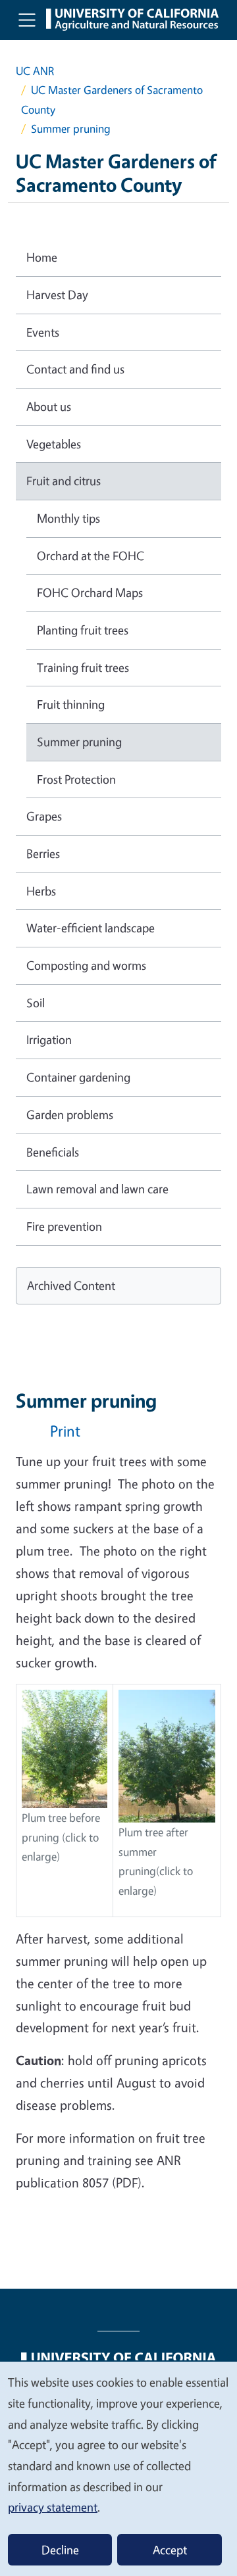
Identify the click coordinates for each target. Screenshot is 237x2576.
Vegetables (54, 444)
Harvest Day (57, 295)
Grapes (44, 816)
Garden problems (70, 1114)
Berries (43, 853)
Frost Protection (76, 779)
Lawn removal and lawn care (97, 1189)
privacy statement (53, 2507)
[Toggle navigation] (27, 20)
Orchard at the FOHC (91, 556)
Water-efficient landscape (91, 928)
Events (43, 332)
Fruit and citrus (64, 481)
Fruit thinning (71, 704)
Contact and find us (75, 369)
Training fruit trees (83, 667)
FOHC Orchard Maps (90, 592)
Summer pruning (79, 742)
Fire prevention (64, 1226)
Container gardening (78, 1077)
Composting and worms (86, 965)
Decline (60, 2550)
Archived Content (71, 1285)
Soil (36, 1003)
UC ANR (35, 71)
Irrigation (49, 1039)
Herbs (41, 891)
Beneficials (53, 1152)
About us (49, 406)
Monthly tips (68, 518)
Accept (170, 2550)
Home (42, 257)
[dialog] (118, 2468)
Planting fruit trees (83, 630)
